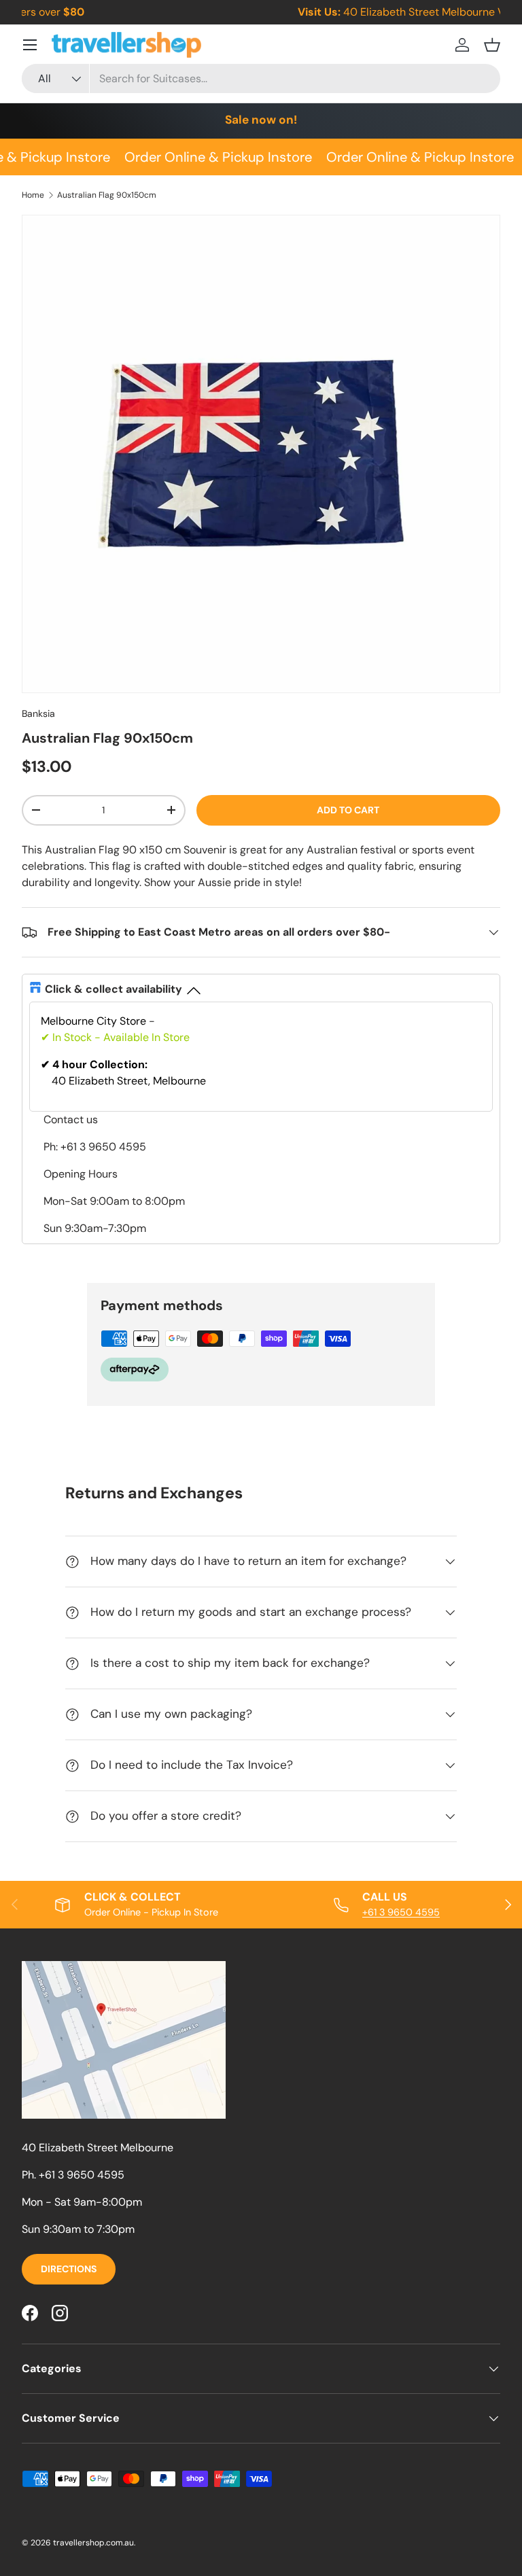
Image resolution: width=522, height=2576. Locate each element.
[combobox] (261, 78)
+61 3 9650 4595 (401, 1912)
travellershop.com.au (93, 2543)
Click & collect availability (114, 989)
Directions (69, 2269)
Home (33, 195)
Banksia (38, 713)
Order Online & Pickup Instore (214, 157)
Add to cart (348, 810)
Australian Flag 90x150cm (107, 195)
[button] (492, 45)
